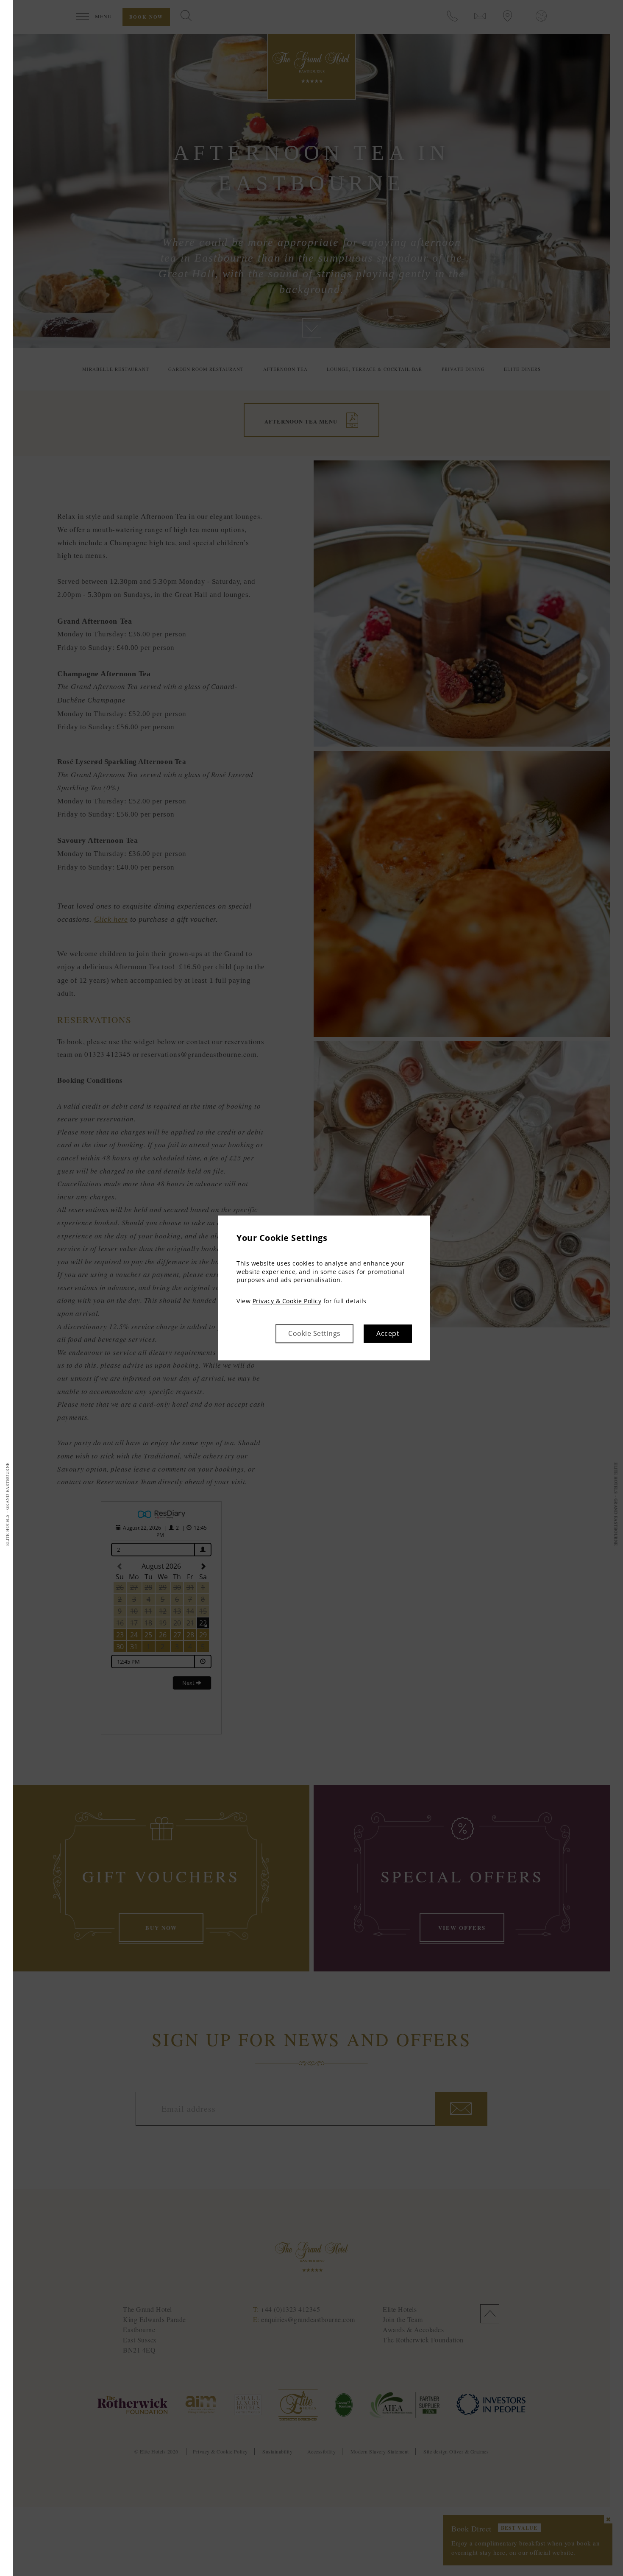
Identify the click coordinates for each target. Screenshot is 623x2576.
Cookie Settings (314, 1334)
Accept (388, 1334)
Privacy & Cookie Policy (287, 1301)
